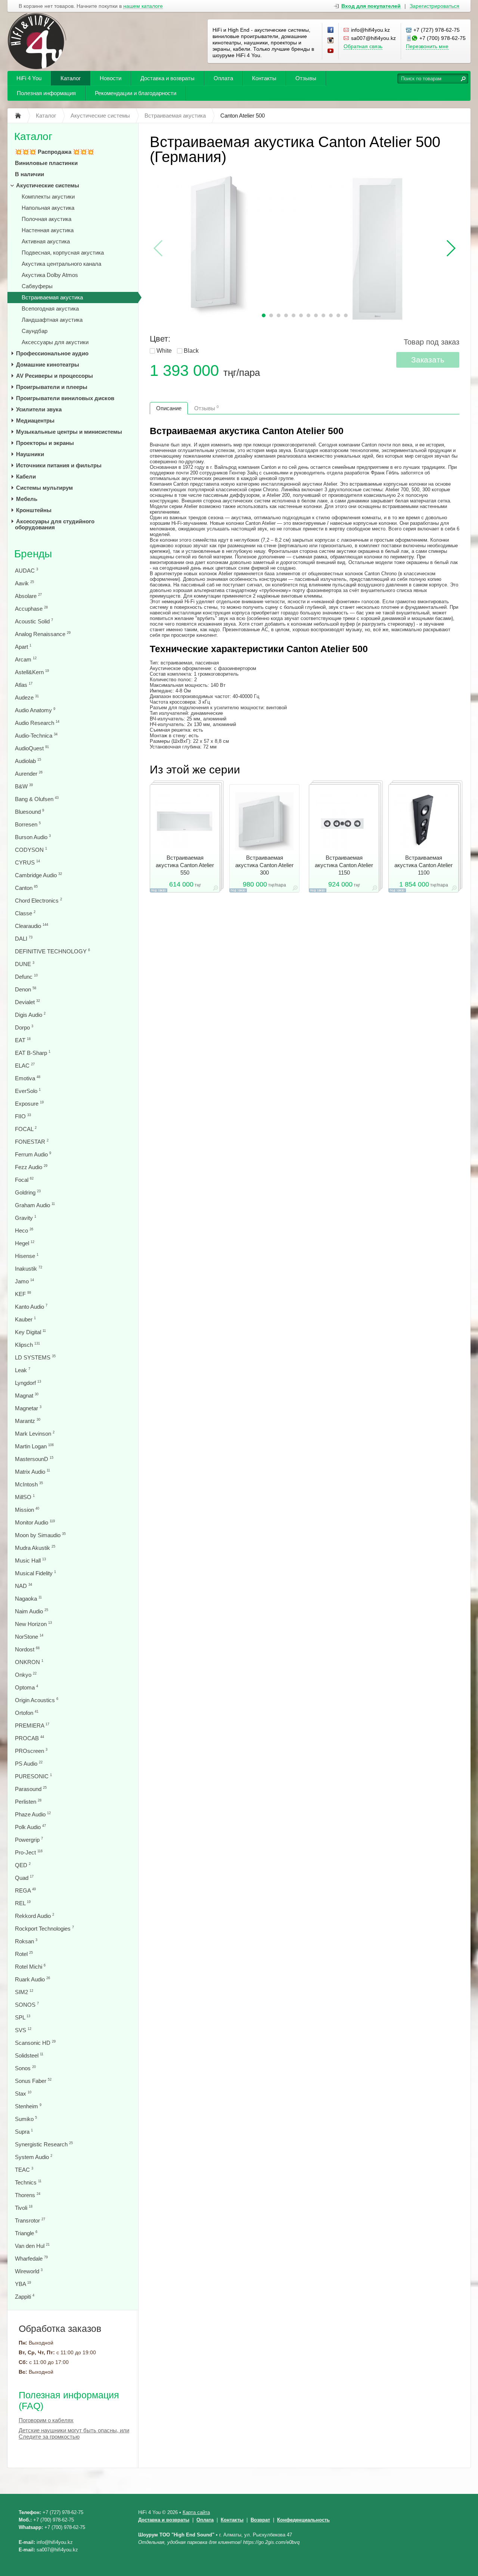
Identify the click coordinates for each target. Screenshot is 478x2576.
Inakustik (29, 1269)
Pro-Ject (29, 1852)
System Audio (34, 2157)
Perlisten (28, 1802)
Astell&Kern (32, 672)
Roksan (26, 1941)
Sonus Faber (33, 2081)
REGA (25, 1890)
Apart (23, 647)
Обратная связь (363, 46)
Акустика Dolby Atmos (50, 275)
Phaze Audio (33, 1814)
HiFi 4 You (29, 78)
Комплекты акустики (48, 197)
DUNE (25, 964)
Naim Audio (32, 1611)
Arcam (26, 659)
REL (23, 1903)
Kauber (25, 1319)
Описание (169, 408)
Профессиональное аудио (52, 353)
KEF (23, 1294)
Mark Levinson (35, 1434)
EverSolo (28, 1091)
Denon (26, 989)
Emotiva (28, 1078)
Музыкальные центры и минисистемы (69, 432)
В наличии (30, 174)
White (164, 351)
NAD (24, 1586)
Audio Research (37, 723)
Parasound (31, 1789)
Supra (24, 2132)
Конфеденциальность (303, 2520)
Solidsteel (29, 2055)
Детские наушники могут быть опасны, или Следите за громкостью (74, 2433)
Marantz (28, 1421)
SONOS (27, 2005)
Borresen (28, 824)
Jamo (24, 1281)
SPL (23, 2017)
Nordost (27, 1649)
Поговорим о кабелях (46, 2420)
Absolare (28, 596)
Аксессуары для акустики (55, 342)
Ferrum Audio (33, 1154)
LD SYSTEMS (35, 1357)
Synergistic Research (44, 2144)
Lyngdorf (28, 1383)
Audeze (27, 697)
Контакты (264, 78)
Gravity (26, 1218)
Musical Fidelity (35, 1573)
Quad (24, 1878)
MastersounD (34, 1459)
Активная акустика (46, 241)
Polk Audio (30, 1827)
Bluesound (30, 812)
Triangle (26, 2233)
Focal (24, 1180)
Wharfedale (31, 2259)
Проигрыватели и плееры (52, 387)
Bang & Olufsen (37, 799)
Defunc (26, 977)
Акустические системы (48, 185)
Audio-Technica (36, 736)
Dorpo (24, 1027)
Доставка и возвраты (167, 78)
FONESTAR (32, 1142)
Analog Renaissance (43, 634)
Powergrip (29, 1840)
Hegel (25, 1243)
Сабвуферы (37, 286)
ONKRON (29, 1662)
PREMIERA (32, 1725)
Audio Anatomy (35, 710)
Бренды (33, 554)
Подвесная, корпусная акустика (63, 253)
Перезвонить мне (427, 46)
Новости (111, 78)
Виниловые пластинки (46, 163)
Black (191, 351)
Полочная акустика (46, 219)
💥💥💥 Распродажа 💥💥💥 (55, 152)
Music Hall (30, 1560)
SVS (23, 2030)
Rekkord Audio (35, 1916)
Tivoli (24, 2208)
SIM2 (24, 1992)
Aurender (29, 774)
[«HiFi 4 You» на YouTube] (331, 51)
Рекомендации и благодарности (136, 93)
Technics (28, 2182)
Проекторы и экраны (45, 443)
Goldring (28, 1192)
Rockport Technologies (44, 1929)
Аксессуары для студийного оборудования (55, 524)
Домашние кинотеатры (48, 365)
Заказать (428, 360)
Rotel (24, 1954)
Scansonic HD (35, 2043)
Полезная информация (46, 93)
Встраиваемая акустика (52, 297)
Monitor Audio (35, 1522)
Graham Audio (35, 1205)
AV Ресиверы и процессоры (55, 376)
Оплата (223, 78)
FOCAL (26, 1129)
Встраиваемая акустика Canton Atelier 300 (264, 865)
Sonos (25, 2068)
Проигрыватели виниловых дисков (65, 398)
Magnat (27, 1396)
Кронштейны (34, 510)
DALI (24, 939)
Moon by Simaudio (40, 1535)
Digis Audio (30, 1015)
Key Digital (30, 1332)
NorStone (29, 1637)
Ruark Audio (32, 1979)
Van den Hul (32, 2246)
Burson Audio (33, 837)
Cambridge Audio (38, 875)
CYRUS (27, 862)
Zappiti (25, 2297)
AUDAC (27, 571)
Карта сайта (196, 2512)
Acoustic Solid (34, 621)
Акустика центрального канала (61, 264)
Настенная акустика (48, 230)
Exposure (29, 1104)
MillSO (25, 1497)
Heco (24, 1231)
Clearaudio (32, 926)
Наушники (30, 454)
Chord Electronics (38, 901)
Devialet (27, 1002)
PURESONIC (33, 1776)
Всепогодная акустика (50, 309)
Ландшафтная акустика (52, 320)
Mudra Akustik (35, 1548)
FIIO (23, 1116)
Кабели (26, 476)
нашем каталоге (143, 6)
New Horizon (33, 1624)
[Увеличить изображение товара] (215, 889)
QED (23, 1865)
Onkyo (26, 1675)
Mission (27, 1510)
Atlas (24, 685)
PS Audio (29, 1764)
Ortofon (27, 1713)
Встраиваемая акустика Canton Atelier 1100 (423, 865)
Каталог (71, 78)
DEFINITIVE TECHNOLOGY (52, 951)
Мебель (27, 499)
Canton (26, 888)
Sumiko (26, 2119)
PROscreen (31, 1751)
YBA (23, 2284)
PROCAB (30, 1738)
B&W (24, 786)
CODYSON (31, 850)
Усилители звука (39, 409)
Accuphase (31, 609)
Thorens (28, 2195)
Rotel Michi (30, 1967)
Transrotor (30, 2220)
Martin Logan (34, 1446)
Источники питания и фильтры (59, 465)
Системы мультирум (44, 488)
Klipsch (27, 1345)
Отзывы (306, 78)
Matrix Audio (32, 1472)
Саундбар (35, 331)
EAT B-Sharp (33, 1053)
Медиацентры (35, 420)
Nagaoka (28, 1599)
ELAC (25, 1066)
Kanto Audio (31, 1307)
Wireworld (29, 2271)
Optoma (27, 1687)
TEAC (24, 2170)
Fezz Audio (31, 1167)
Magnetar (28, 1408)
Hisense (27, 1256)
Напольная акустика (48, 208)
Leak (23, 1370)
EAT (23, 1040)
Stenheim (28, 2106)
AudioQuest (32, 748)
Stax (23, 2094)
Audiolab (28, 761)
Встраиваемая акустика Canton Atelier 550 (185, 865)
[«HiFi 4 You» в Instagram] (331, 41)
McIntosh (29, 1484)
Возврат (260, 2520)
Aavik (24, 583)
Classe (25, 913)
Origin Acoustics (37, 1700)
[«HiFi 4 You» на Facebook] (331, 30)
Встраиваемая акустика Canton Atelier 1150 (344, 865)
